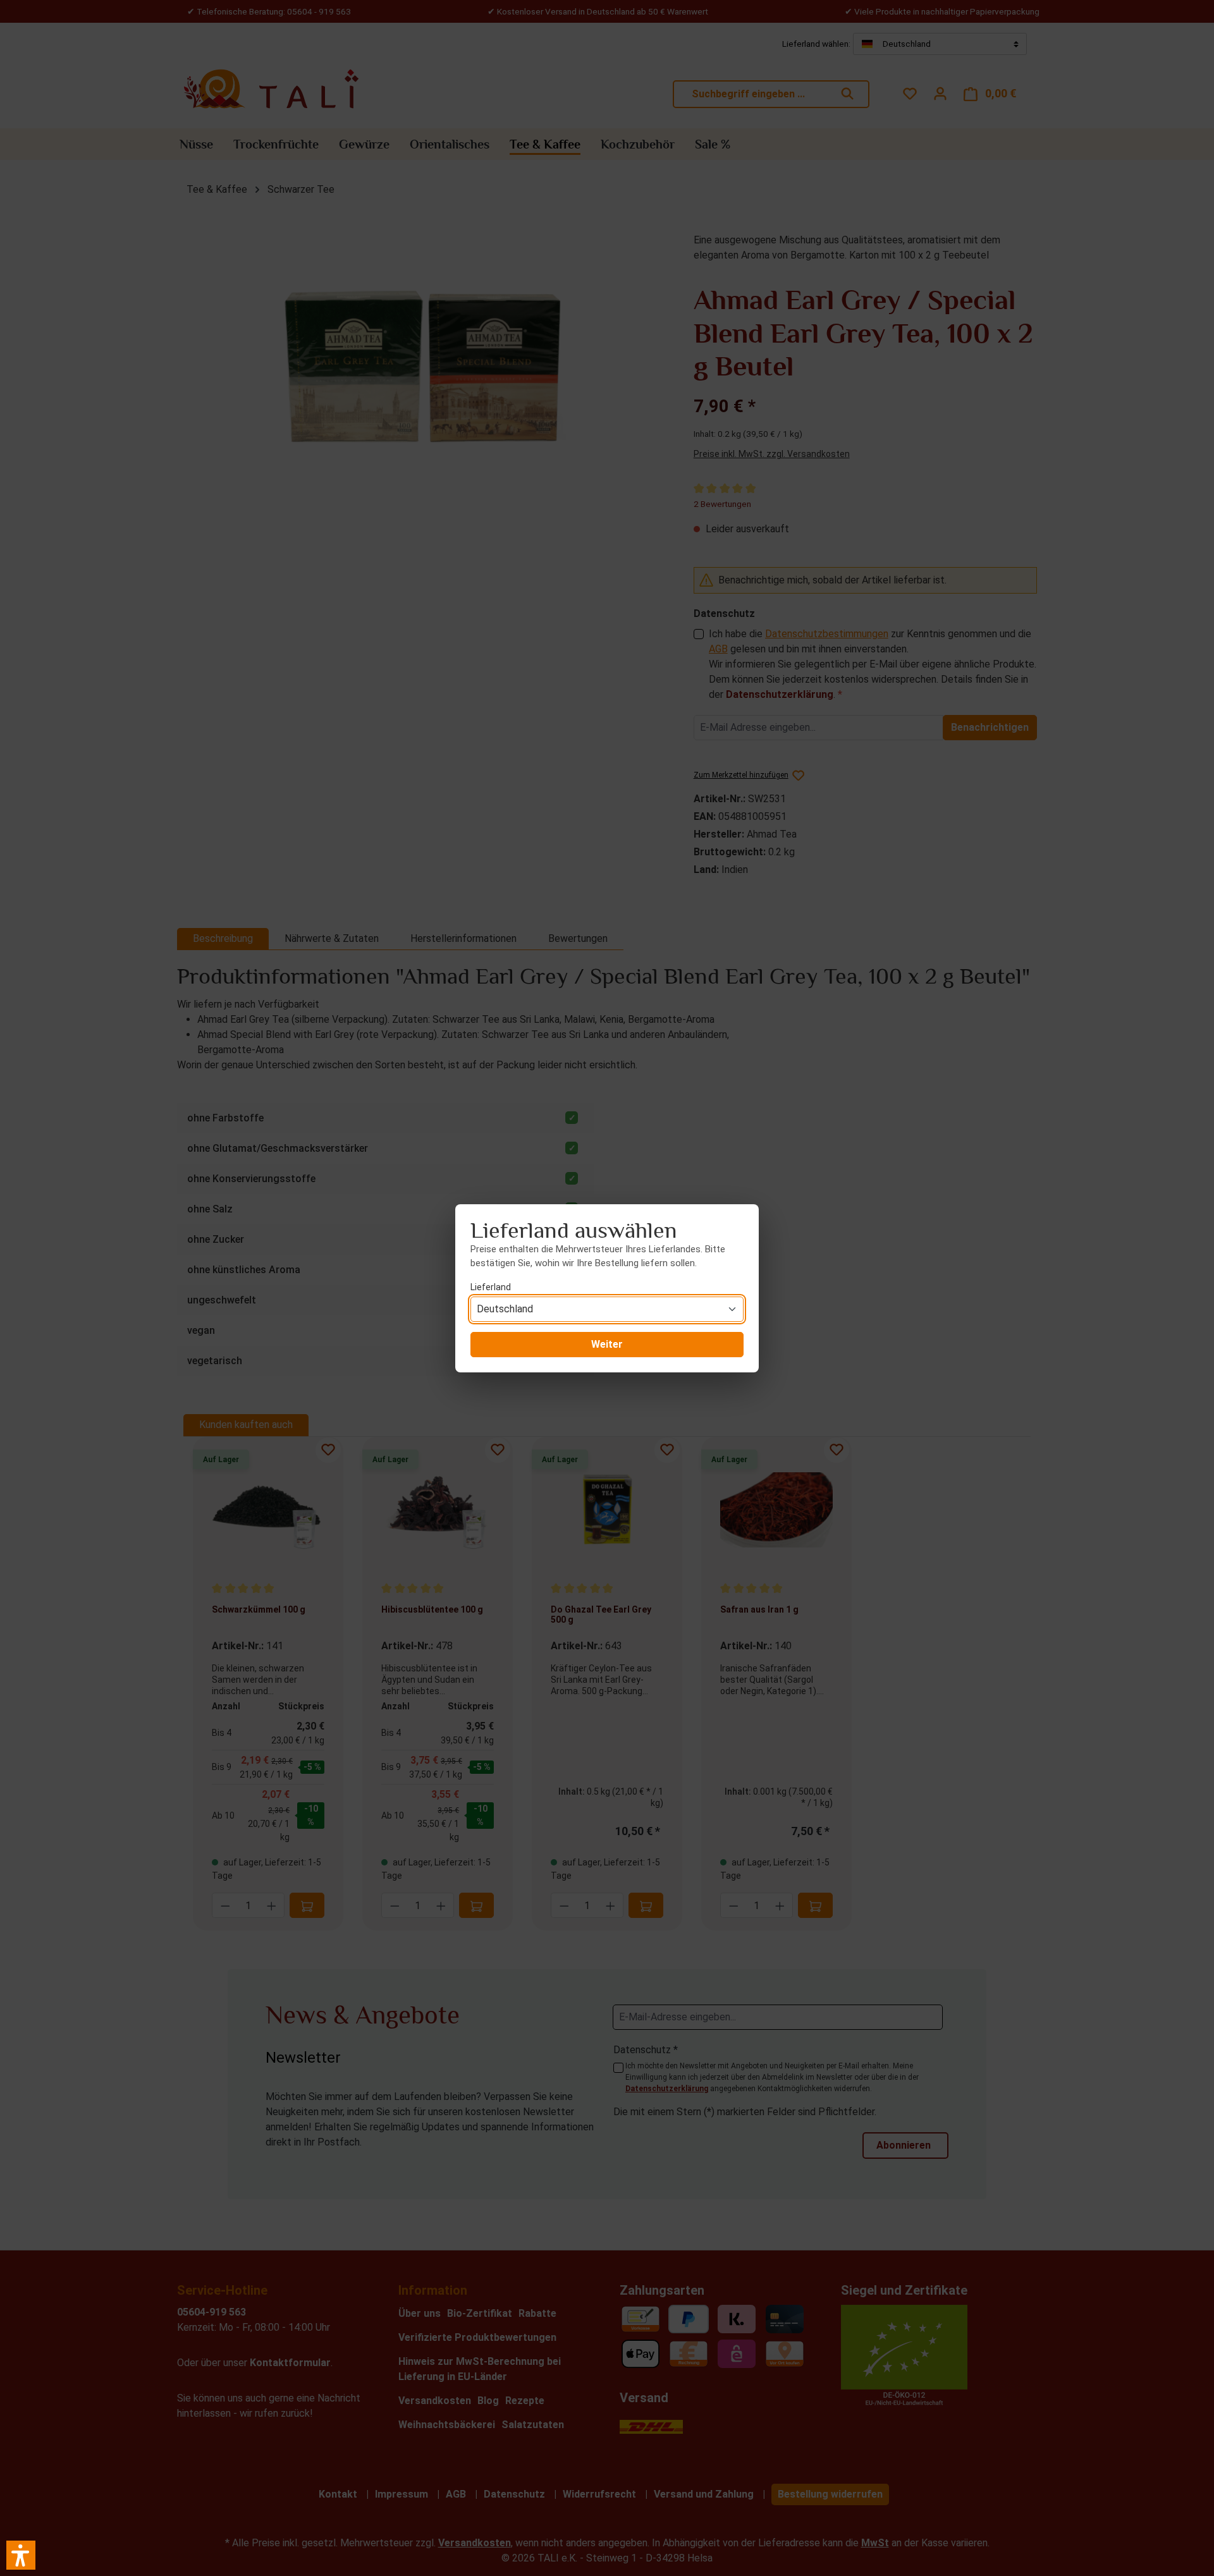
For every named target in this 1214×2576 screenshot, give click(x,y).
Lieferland (491, 1287)
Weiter (607, 1344)
